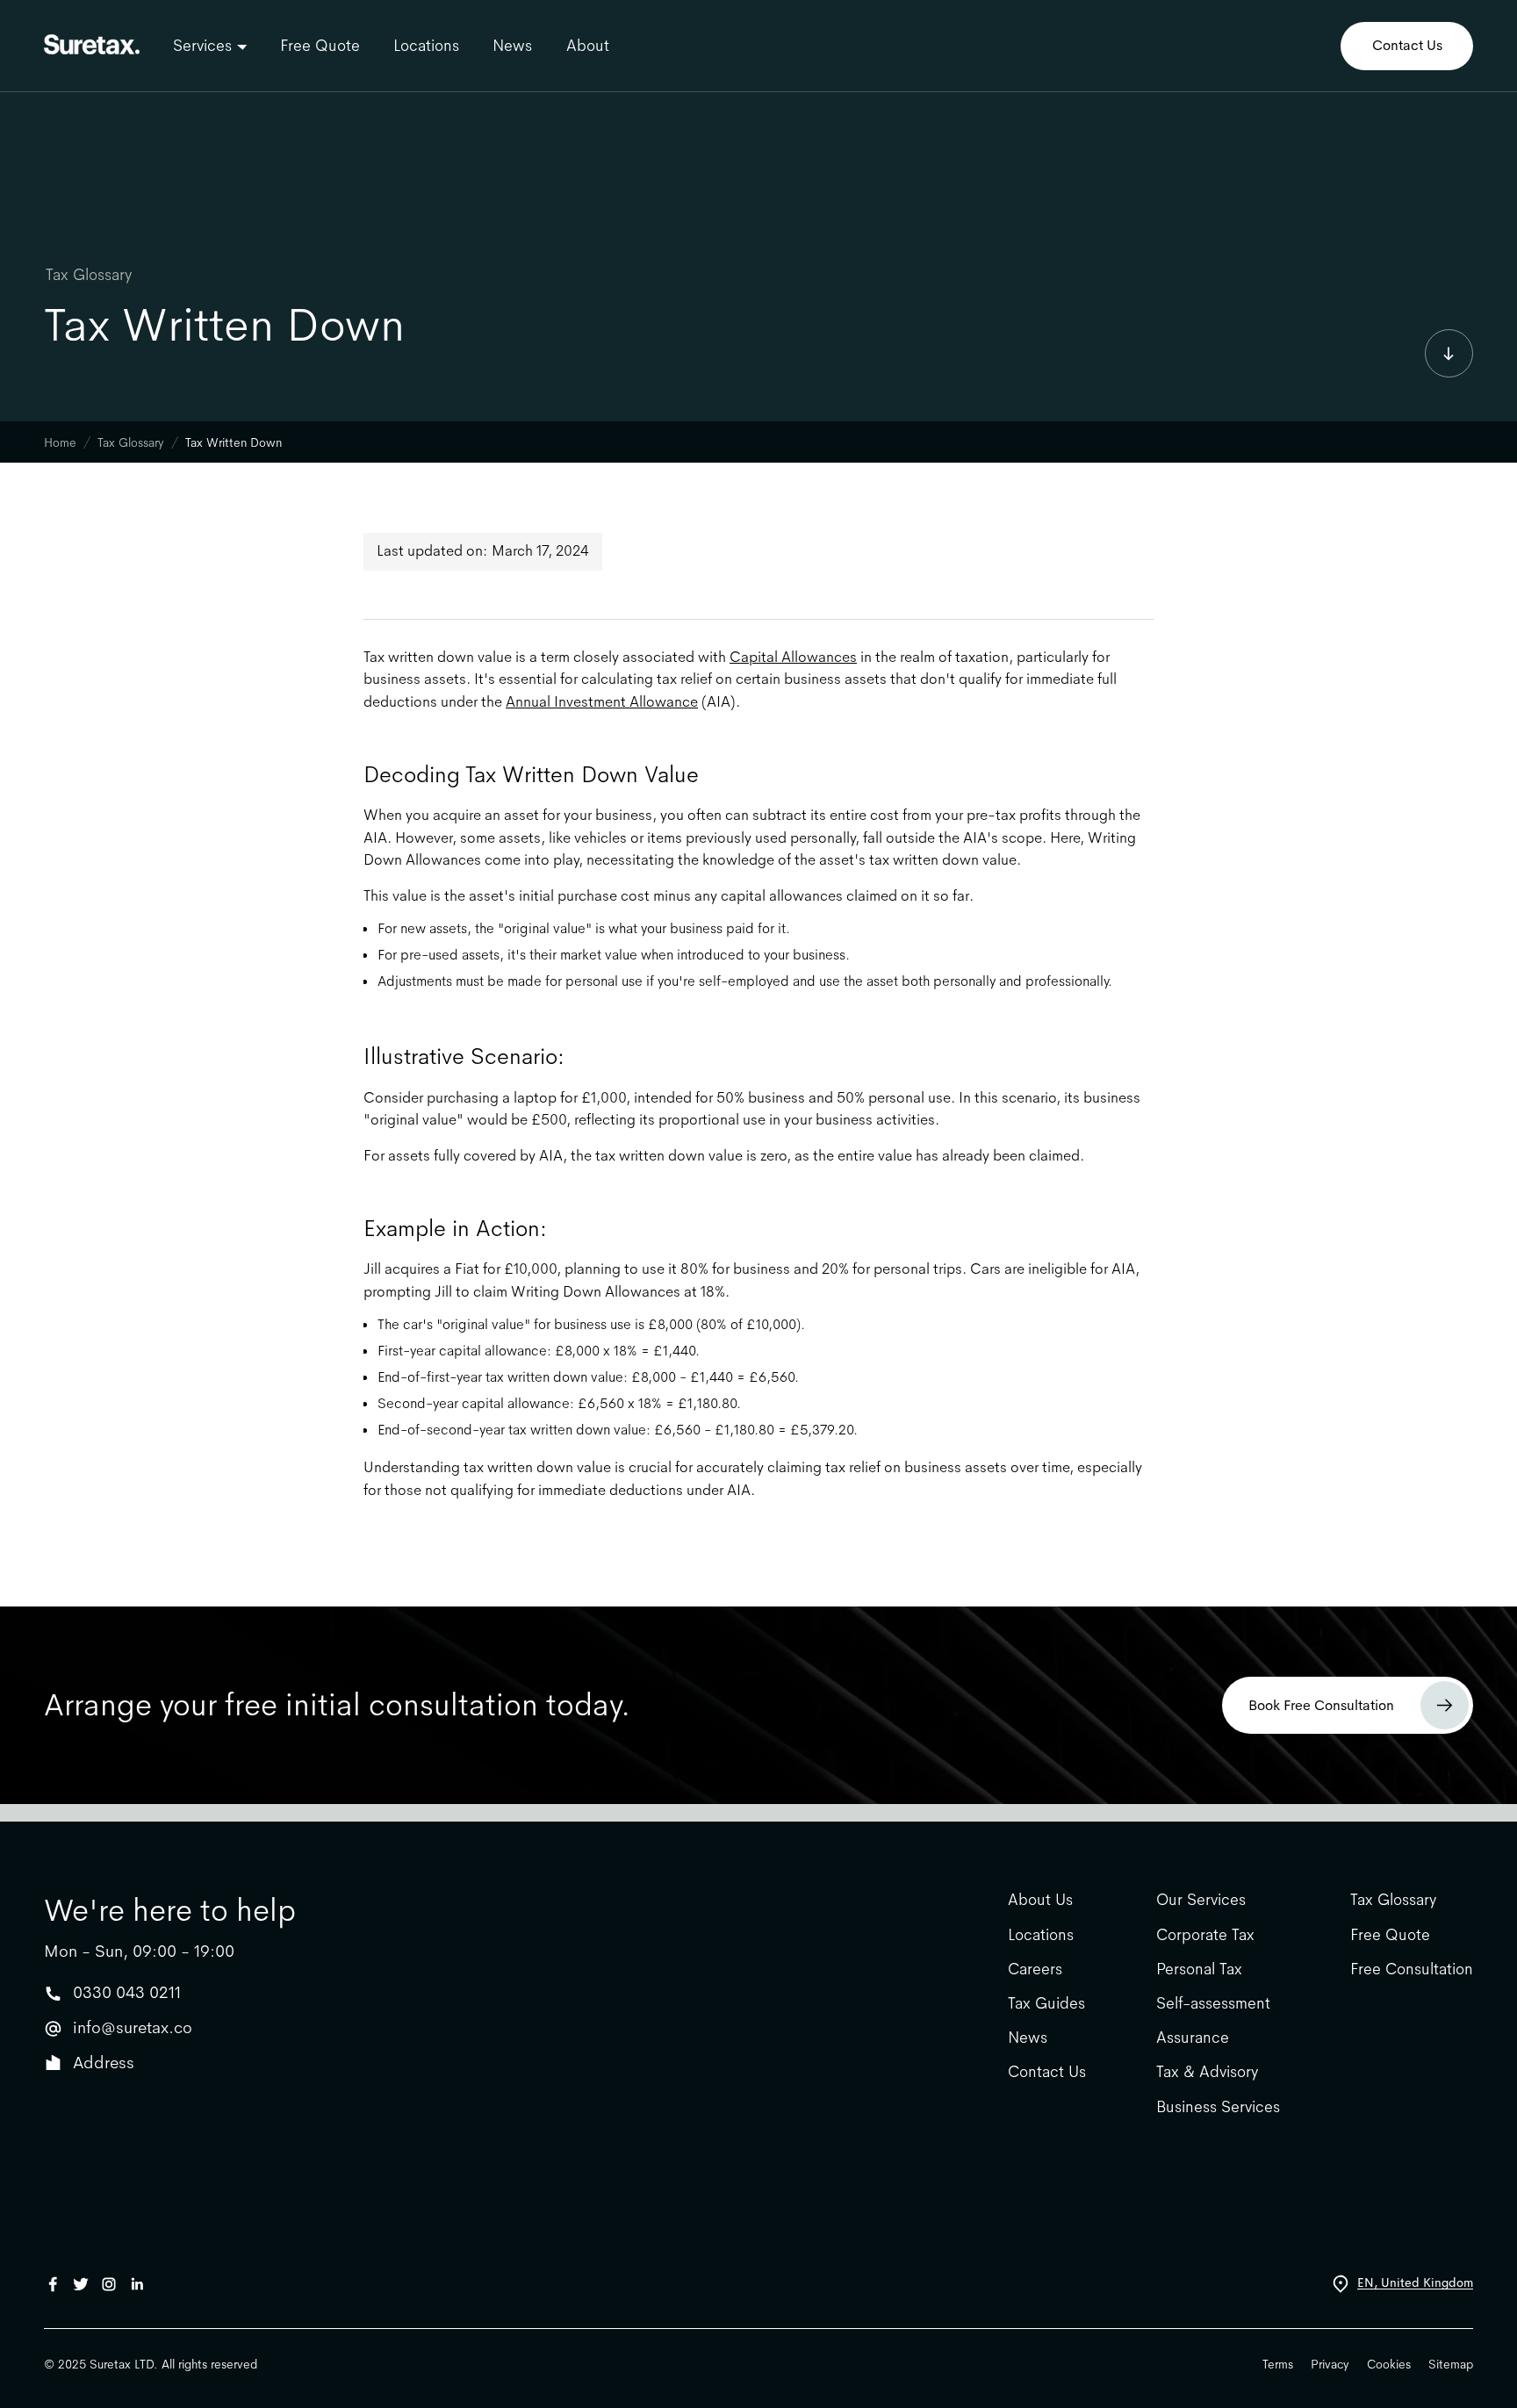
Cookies (1389, 2364)
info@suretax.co (133, 2027)
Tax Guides (1046, 2004)
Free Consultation (1412, 1970)
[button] (209, 46)
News (512, 46)
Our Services (1201, 1900)
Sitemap (1451, 2364)
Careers (1035, 1970)
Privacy (1330, 2364)
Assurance (1193, 2038)
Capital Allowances (793, 657)
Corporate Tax (1205, 1935)
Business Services (1218, 2107)
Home (60, 442)
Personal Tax (1199, 1970)
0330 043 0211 (127, 1992)
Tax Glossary (89, 275)
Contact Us (1407, 45)
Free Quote (320, 46)
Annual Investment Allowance (602, 702)
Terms (1278, 2364)
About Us (1040, 1900)
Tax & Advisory (1207, 2072)
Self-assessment (1213, 2004)
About (587, 46)
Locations (426, 46)
